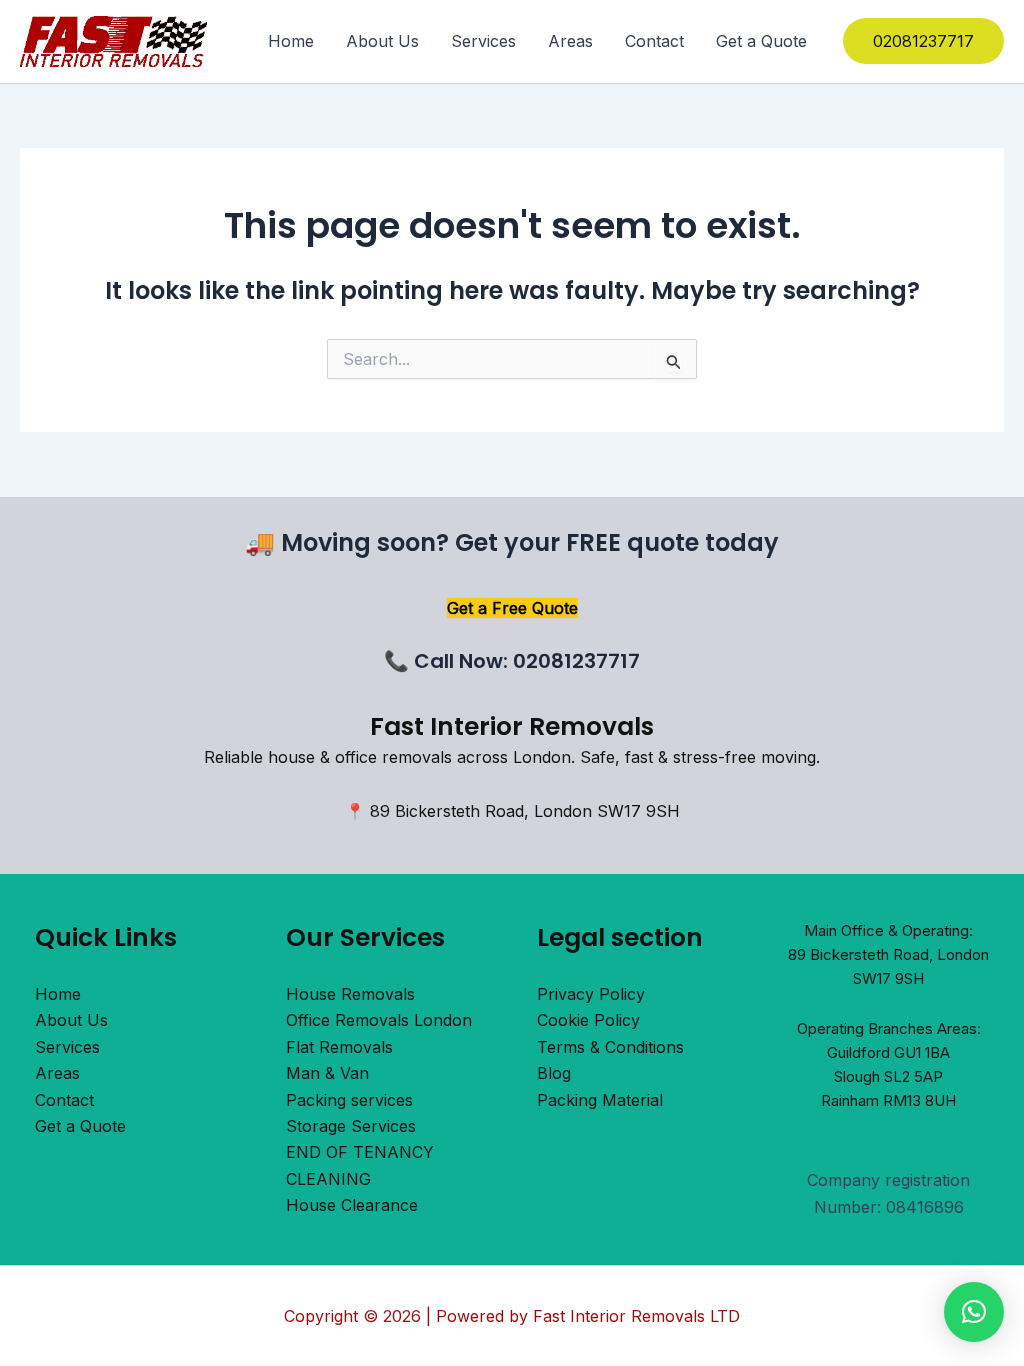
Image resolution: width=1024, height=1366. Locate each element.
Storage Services (351, 1126)
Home (291, 41)
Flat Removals (339, 1047)
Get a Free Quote (512, 608)
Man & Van (327, 1073)
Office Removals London (379, 1020)
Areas (570, 41)
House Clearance (352, 1205)
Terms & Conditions (610, 1047)
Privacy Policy (591, 994)
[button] (923, 41)
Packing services (349, 1100)
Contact (654, 41)
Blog (554, 1073)
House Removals (350, 994)
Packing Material (600, 1100)
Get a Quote (761, 41)
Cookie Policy (588, 1020)
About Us (382, 41)
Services (483, 41)
